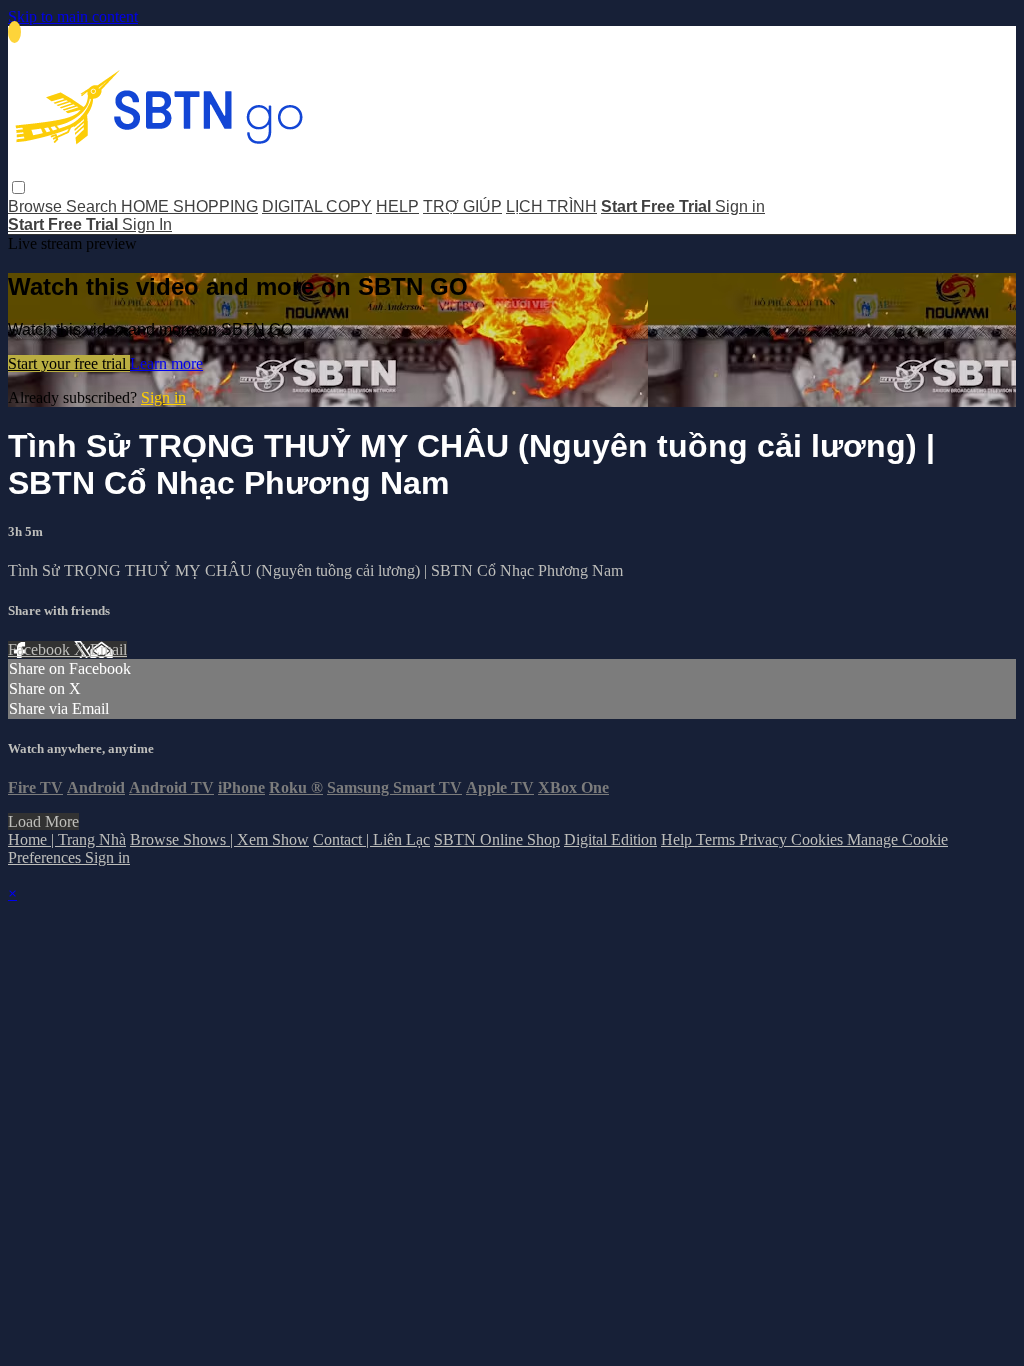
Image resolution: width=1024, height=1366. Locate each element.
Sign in (740, 206)
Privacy (765, 839)
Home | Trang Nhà (67, 839)
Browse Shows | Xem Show (219, 839)
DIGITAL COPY (317, 206)
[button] (18, 187)
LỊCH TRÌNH (551, 206)
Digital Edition (610, 839)
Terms (717, 839)
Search (93, 206)
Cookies (819, 839)
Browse (37, 206)
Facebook (41, 649)
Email (108, 649)
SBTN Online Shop (497, 839)
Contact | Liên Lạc (371, 839)
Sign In (147, 224)
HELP (397, 206)
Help (678, 839)
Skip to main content (73, 16)
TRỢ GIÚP (462, 206)
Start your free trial (69, 363)
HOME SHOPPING (189, 206)
